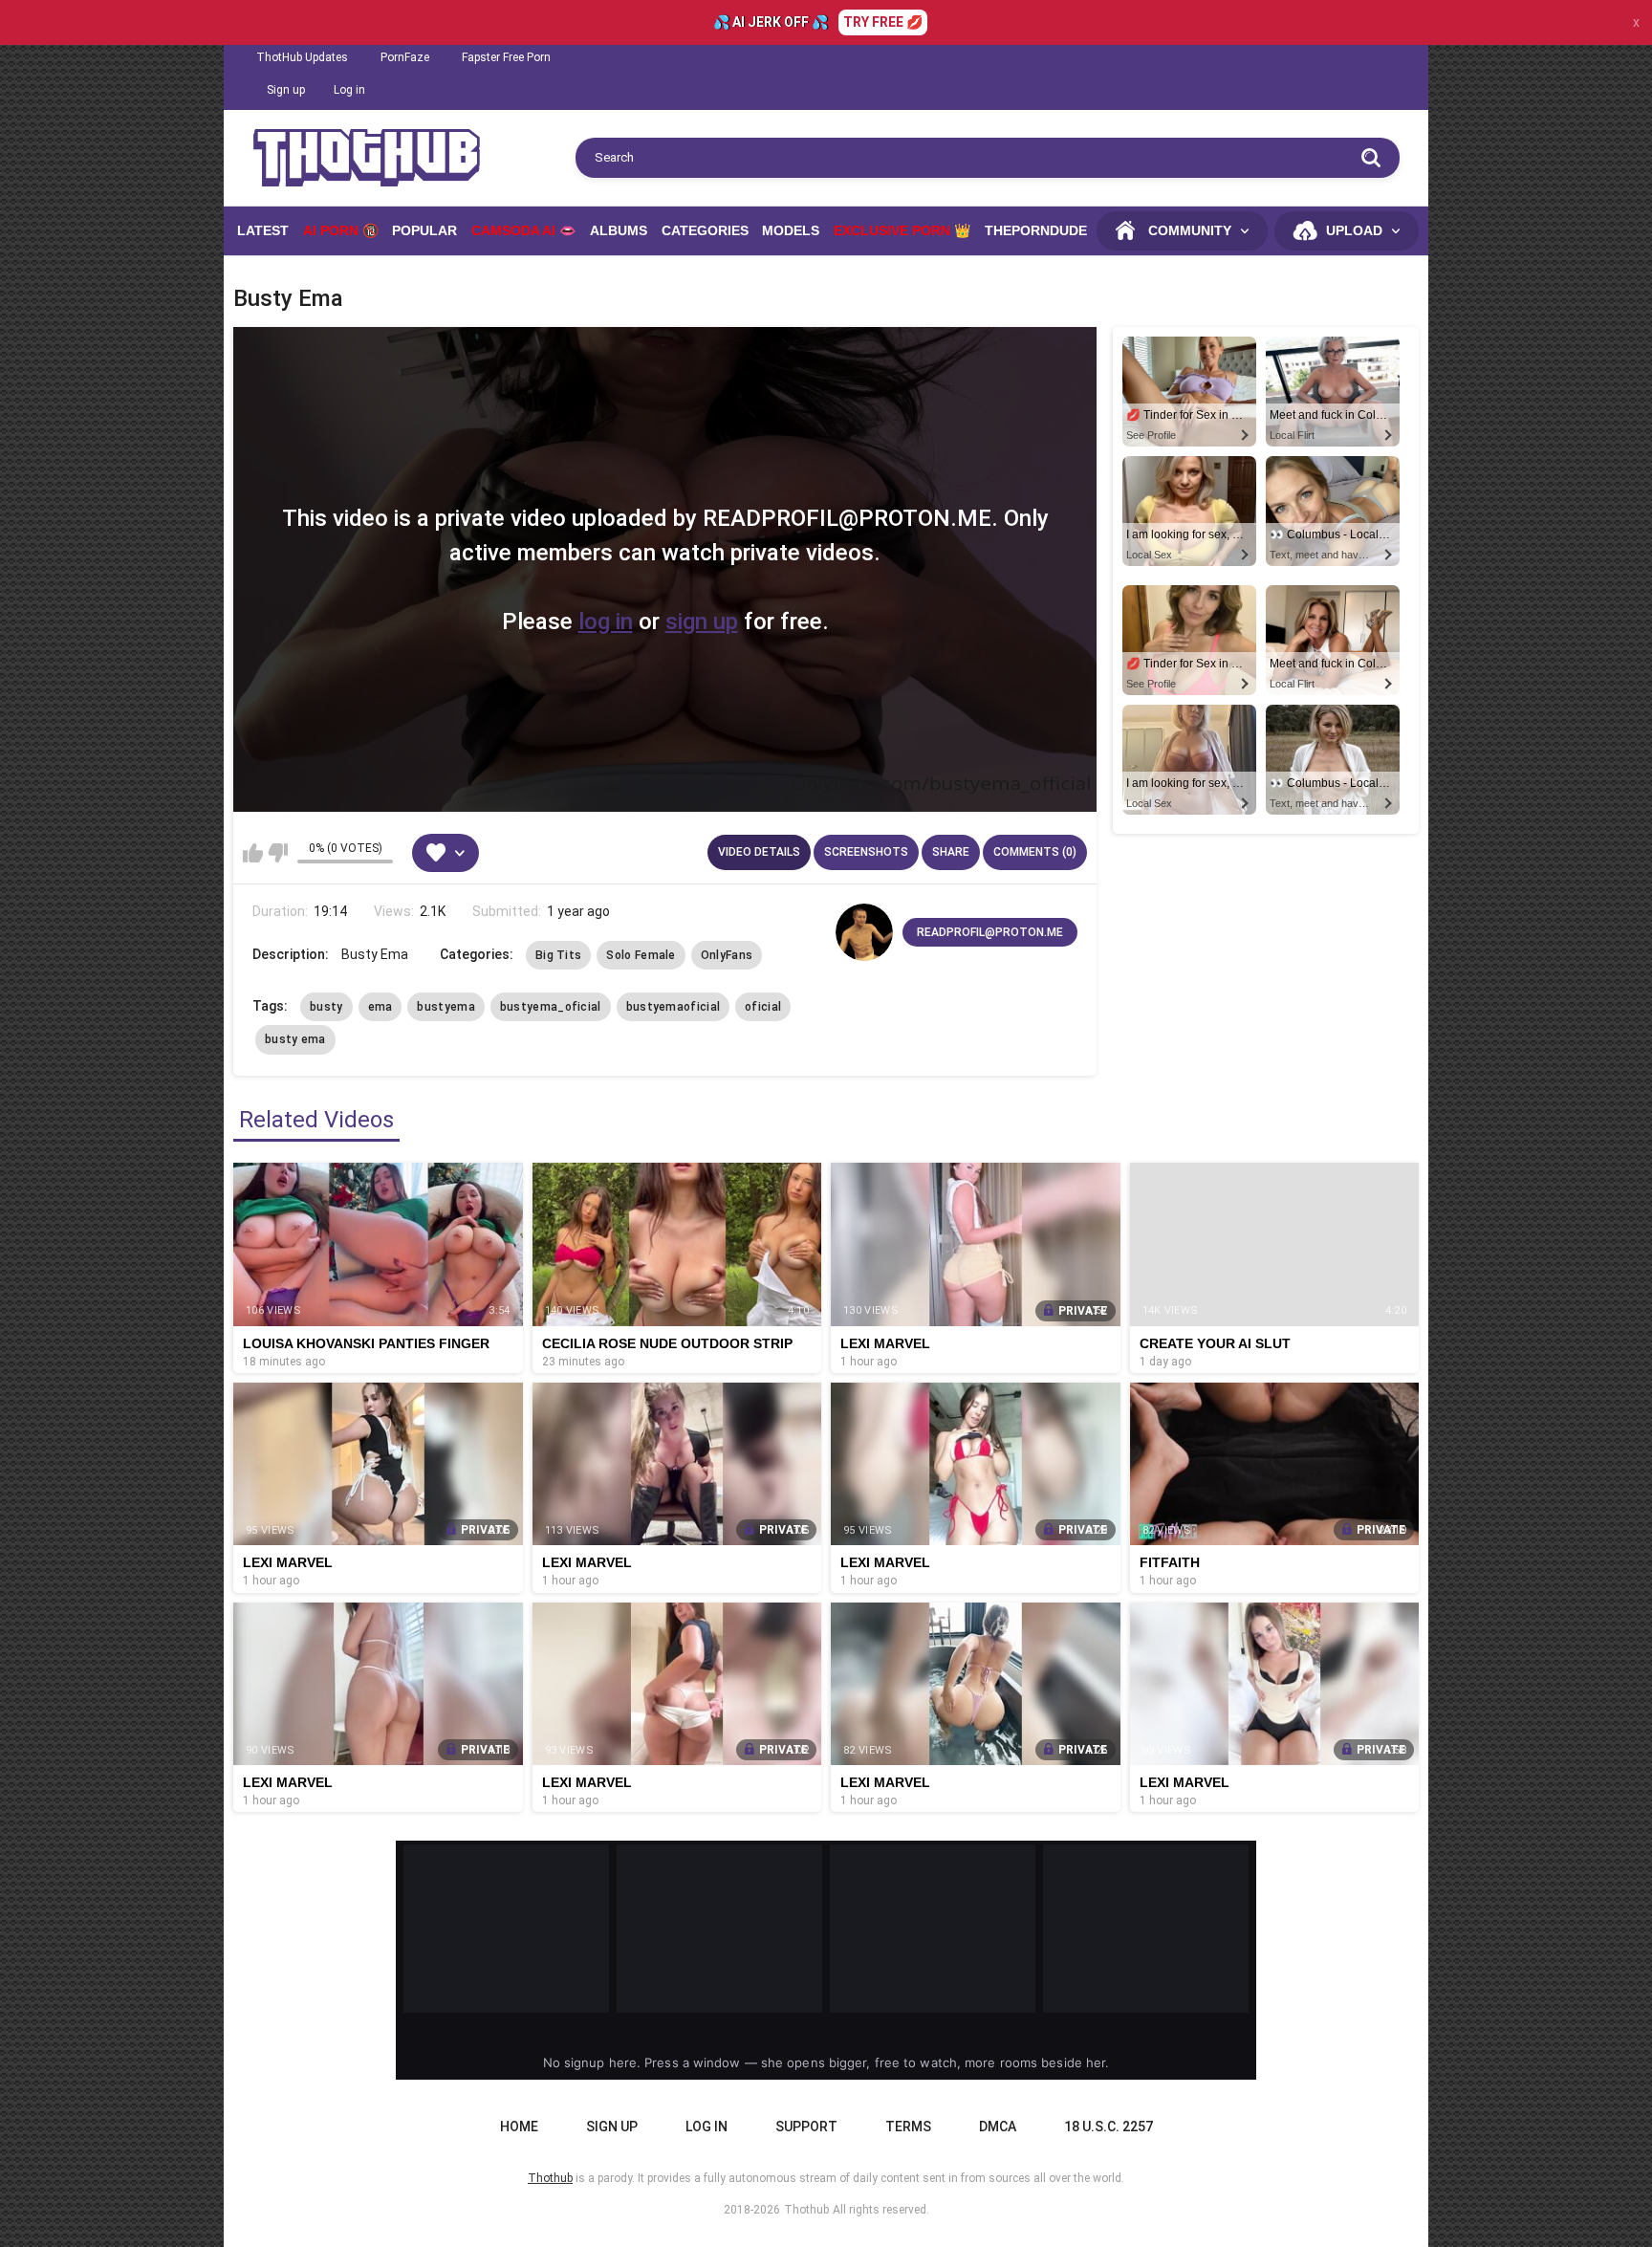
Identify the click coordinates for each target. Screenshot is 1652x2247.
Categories (705, 230)
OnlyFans (727, 955)
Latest (263, 230)
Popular (424, 230)
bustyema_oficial (551, 1007)
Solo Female (641, 955)
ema (380, 1007)
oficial (763, 1007)
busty (326, 1007)
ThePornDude (1036, 230)
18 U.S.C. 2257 (1109, 2127)
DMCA (998, 2127)
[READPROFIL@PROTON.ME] (864, 932)
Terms (908, 2127)
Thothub (806, 2210)
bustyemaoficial (674, 1007)
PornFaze (405, 57)
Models (791, 230)
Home (519, 2127)
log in (606, 622)
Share (951, 852)
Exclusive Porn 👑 (902, 230)
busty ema (295, 1039)
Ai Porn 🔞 (341, 230)
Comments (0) (1035, 852)
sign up (702, 622)
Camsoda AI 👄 (523, 230)
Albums (619, 230)
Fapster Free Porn (506, 57)
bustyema (446, 1007)
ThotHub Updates (302, 57)
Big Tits (558, 955)
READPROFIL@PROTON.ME (990, 932)
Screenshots (866, 852)
